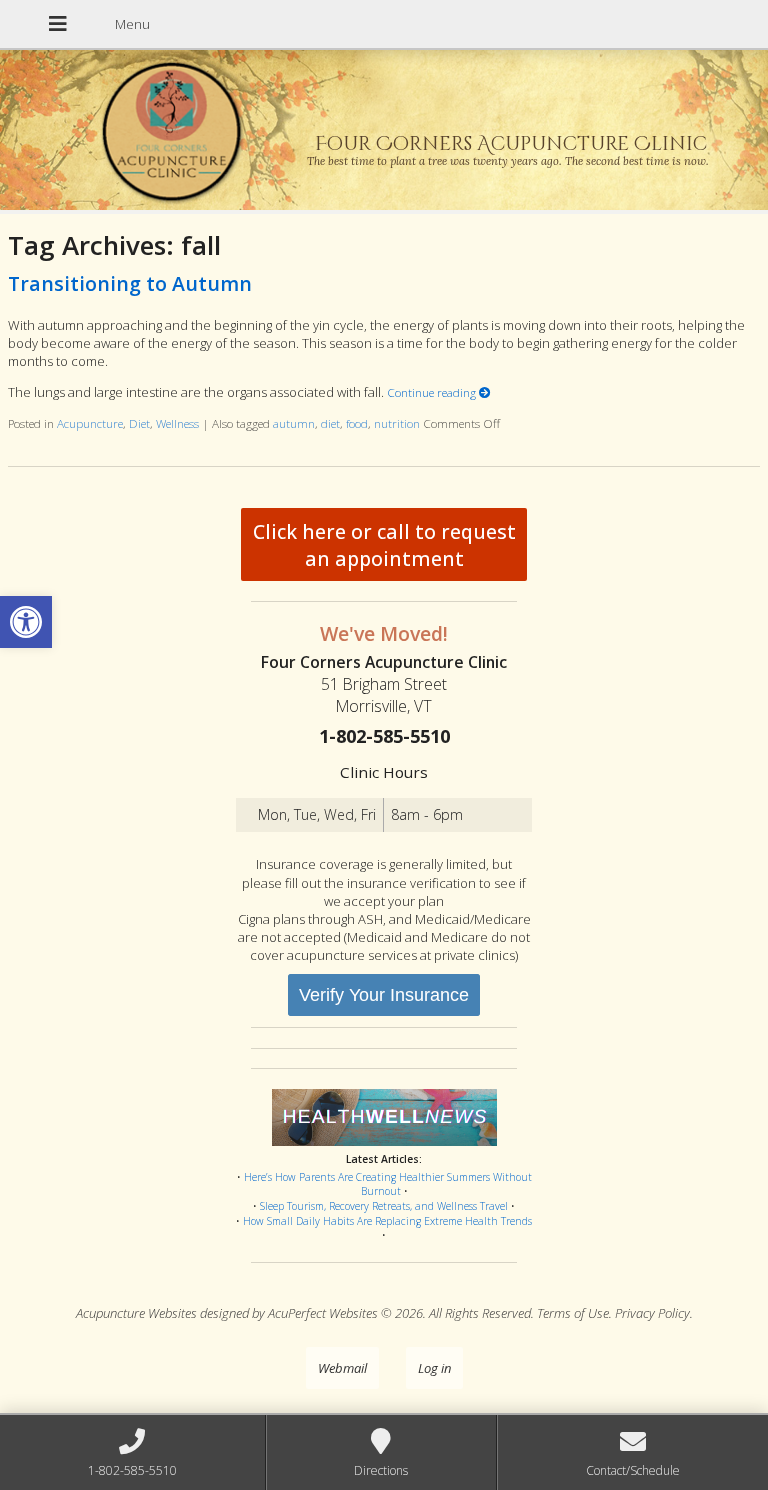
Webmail (342, 1368)
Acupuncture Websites (136, 1313)
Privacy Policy (652, 1313)
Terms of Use (573, 1313)
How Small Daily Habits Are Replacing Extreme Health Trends (387, 1221)
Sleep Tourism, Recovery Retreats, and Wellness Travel (384, 1206)
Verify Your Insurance (384, 995)
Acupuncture (90, 423)
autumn (294, 423)
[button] (26, 622)
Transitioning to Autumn (130, 283)
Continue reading (433, 392)
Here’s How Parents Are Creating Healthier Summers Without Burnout (388, 1184)
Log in (434, 1368)
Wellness (177, 423)
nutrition (397, 423)
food (357, 423)
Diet (139, 423)
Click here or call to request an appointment (384, 545)
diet (330, 423)
